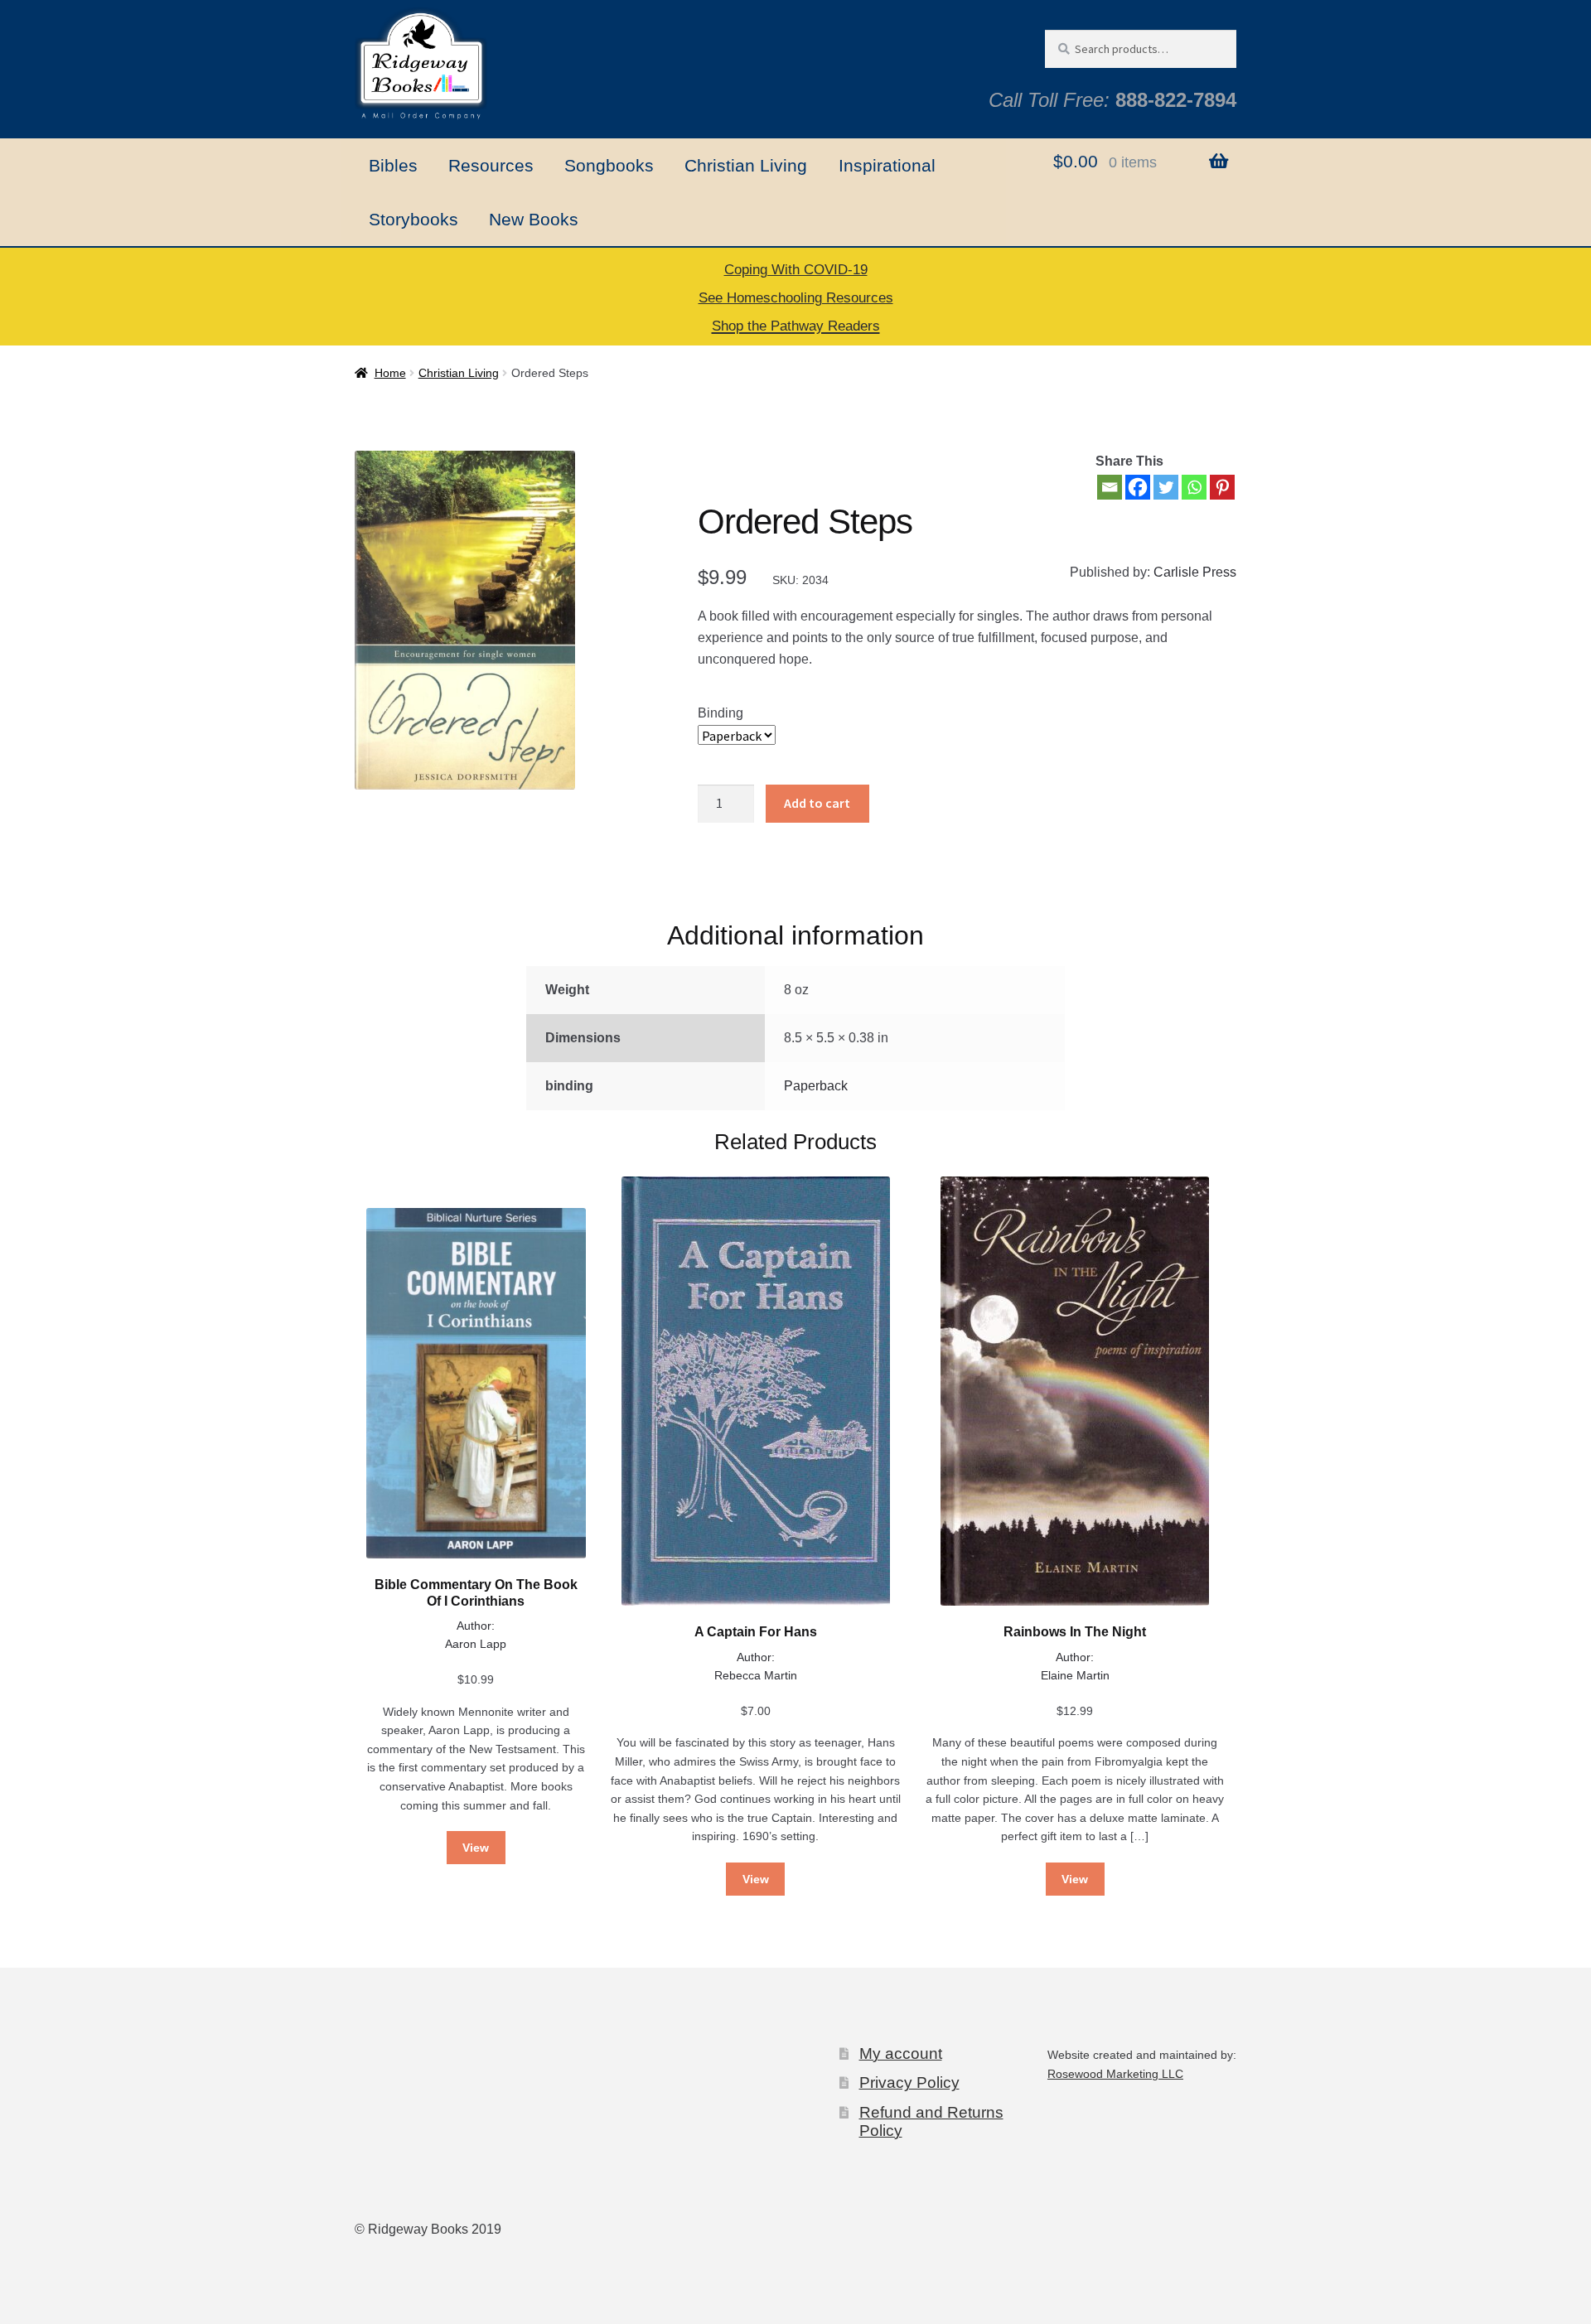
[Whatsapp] (1194, 487)
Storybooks (413, 219)
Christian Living (746, 165)
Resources (491, 165)
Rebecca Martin (756, 1675)
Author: (476, 1626)
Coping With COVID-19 (796, 270)
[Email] (1110, 487)
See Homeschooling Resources (796, 298)
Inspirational (887, 165)
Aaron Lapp (476, 1644)
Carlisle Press (1195, 572)
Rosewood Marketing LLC (1115, 2074)
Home (390, 373)
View (476, 1848)
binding (721, 713)
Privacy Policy (909, 2082)
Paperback (816, 1086)
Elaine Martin (1075, 1675)
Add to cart (817, 803)
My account (901, 2053)
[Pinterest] (1222, 487)
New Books (534, 219)
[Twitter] (1166, 487)
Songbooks (609, 165)
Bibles (393, 165)
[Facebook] (1138, 487)
